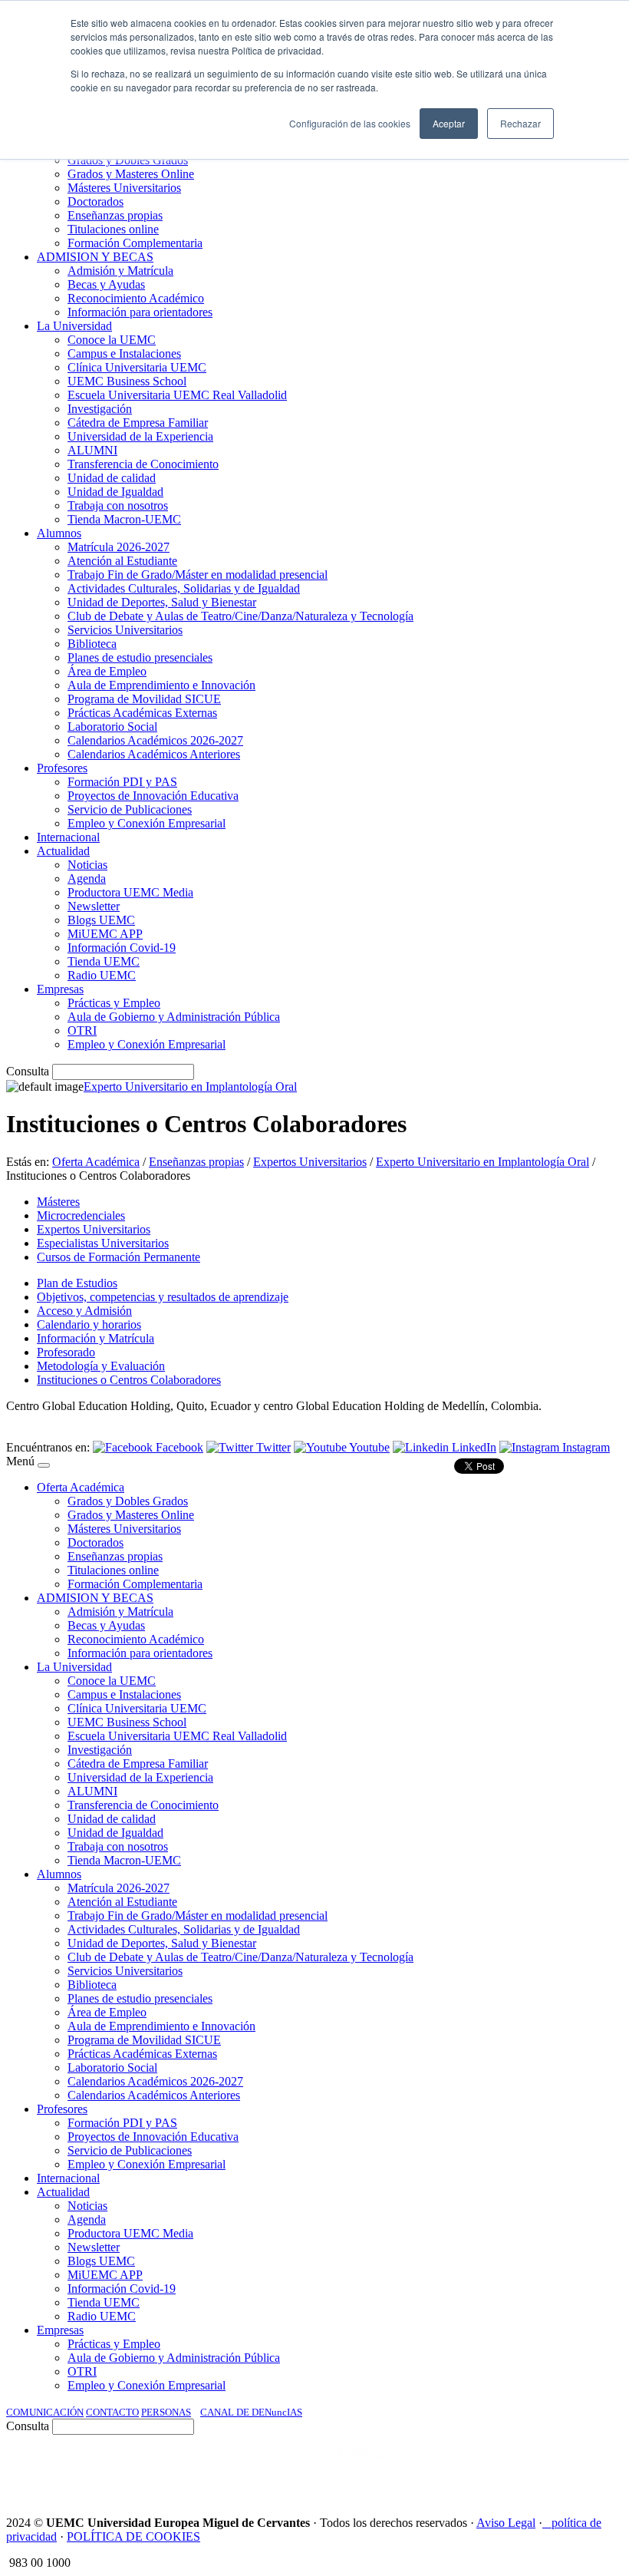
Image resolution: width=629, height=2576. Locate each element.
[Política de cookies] (547, 2523)
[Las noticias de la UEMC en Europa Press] (462, 2469)
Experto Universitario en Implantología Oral (190, 1087)
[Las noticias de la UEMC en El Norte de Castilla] (159, 2469)
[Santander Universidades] (585, 2469)
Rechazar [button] (520, 123)
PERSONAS (166, 2412)
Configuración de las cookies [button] (350, 123)
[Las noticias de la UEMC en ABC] (309, 2469)
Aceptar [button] (449, 123)
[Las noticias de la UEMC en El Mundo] (376, 2469)
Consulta (28, 1071)
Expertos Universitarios (310, 1162)
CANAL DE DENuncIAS (251, 2412)
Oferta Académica (96, 1162)
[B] (44, 1465)
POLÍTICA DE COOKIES (133, 2536)
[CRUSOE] (523, 2469)
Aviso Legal (506, 2523)
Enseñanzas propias (196, 1162)
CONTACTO (112, 2412)
